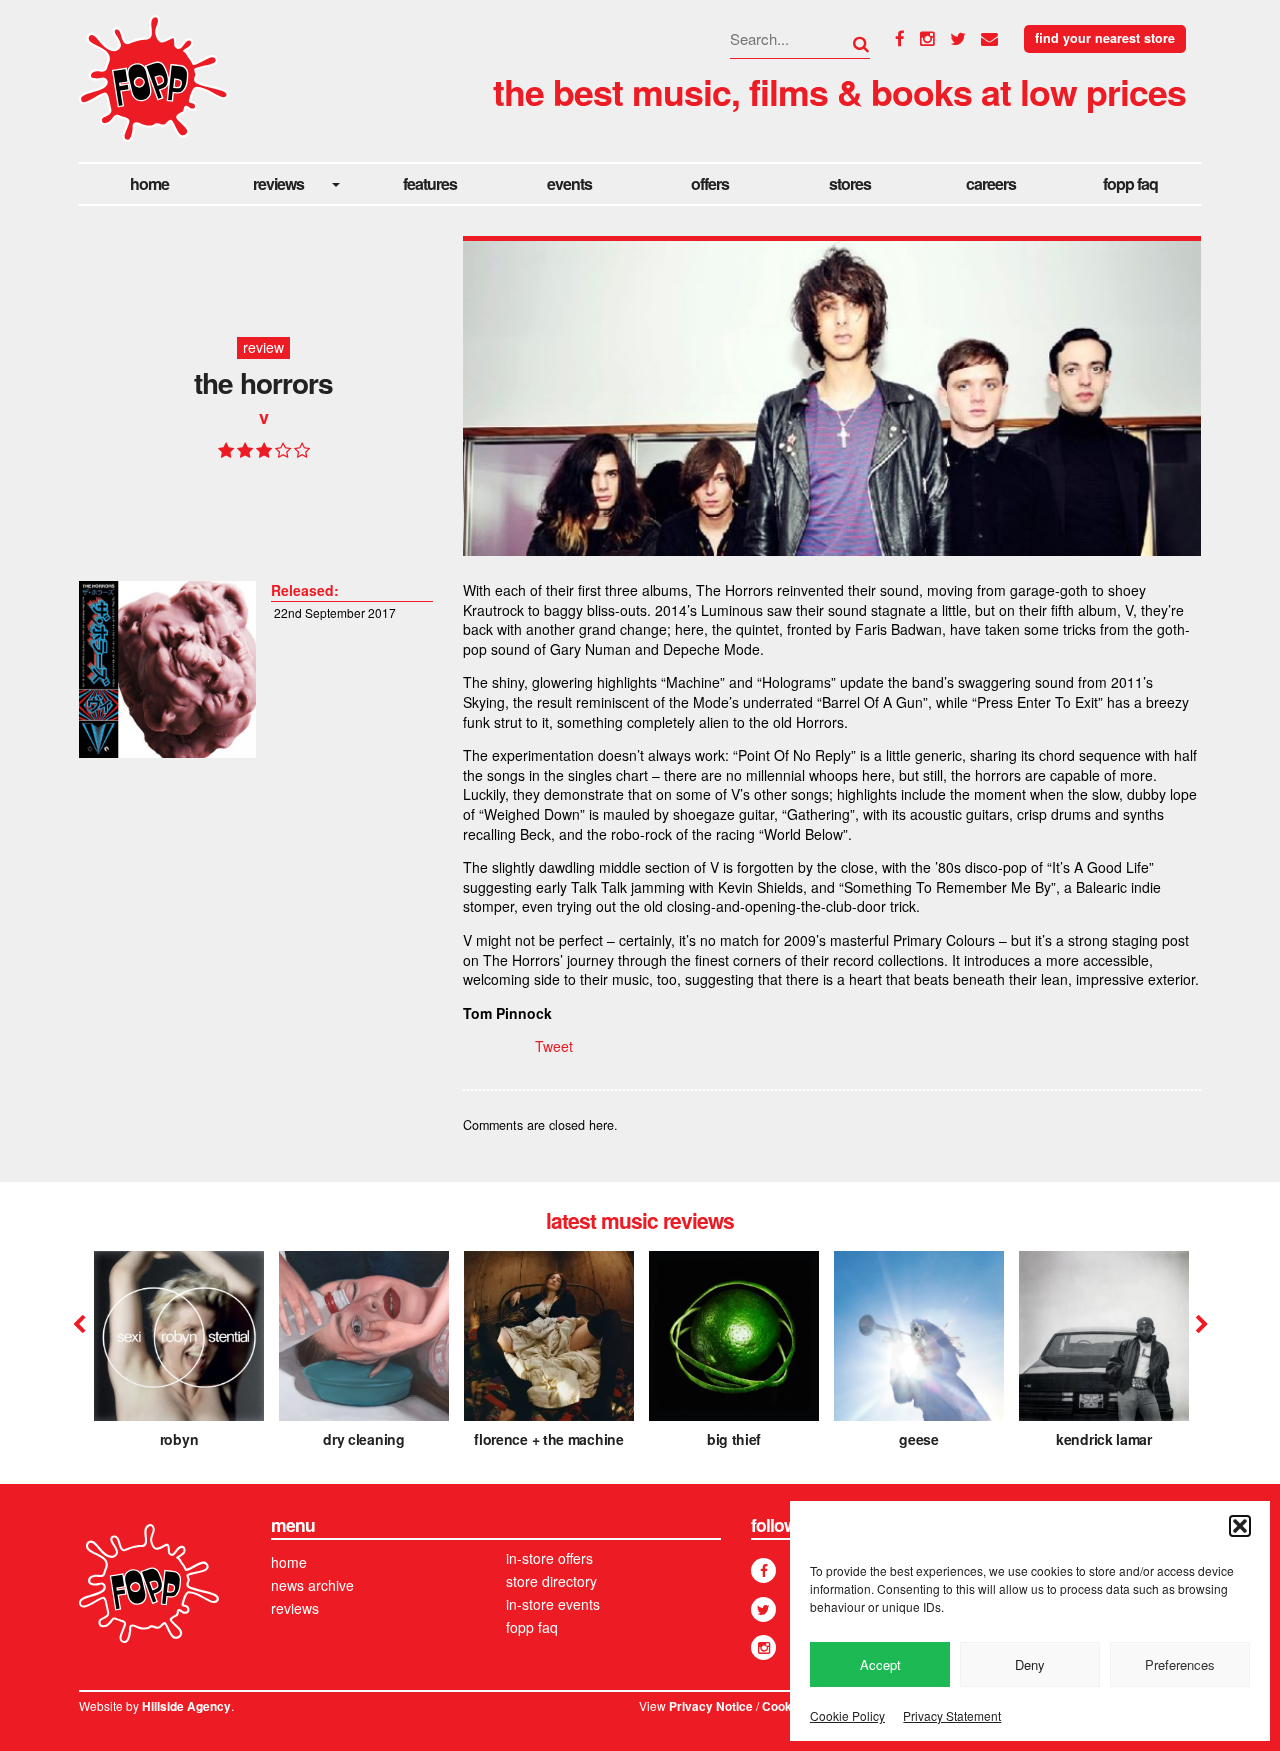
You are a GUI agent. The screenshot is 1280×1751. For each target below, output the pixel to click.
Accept (880, 1664)
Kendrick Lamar (1104, 1439)
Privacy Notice (711, 1706)
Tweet (554, 1046)
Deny (1030, 1664)
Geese (919, 1439)
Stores (850, 183)
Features (430, 183)
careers (991, 183)
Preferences (1180, 1664)
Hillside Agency (186, 1706)
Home (149, 183)
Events (569, 183)
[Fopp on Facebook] (763, 1570)
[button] (1240, 1526)
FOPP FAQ (1130, 183)
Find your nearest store (1105, 38)
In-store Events (553, 1604)
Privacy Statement (952, 1715)
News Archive (312, 1585)
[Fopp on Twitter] (763, 1609)
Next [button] (1199, 1325)
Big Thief (734, 1439)
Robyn (179, 1439)
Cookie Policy (847, 1715)
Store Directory (551, 1581)
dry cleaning (363, 1439)
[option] (179, 1356)
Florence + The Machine (548, 1439)
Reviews (278, 183)
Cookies (785, 1706)
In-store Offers (549, 1558)
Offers (710, 183)
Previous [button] (79, 1325)
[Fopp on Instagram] (763, 1647)
